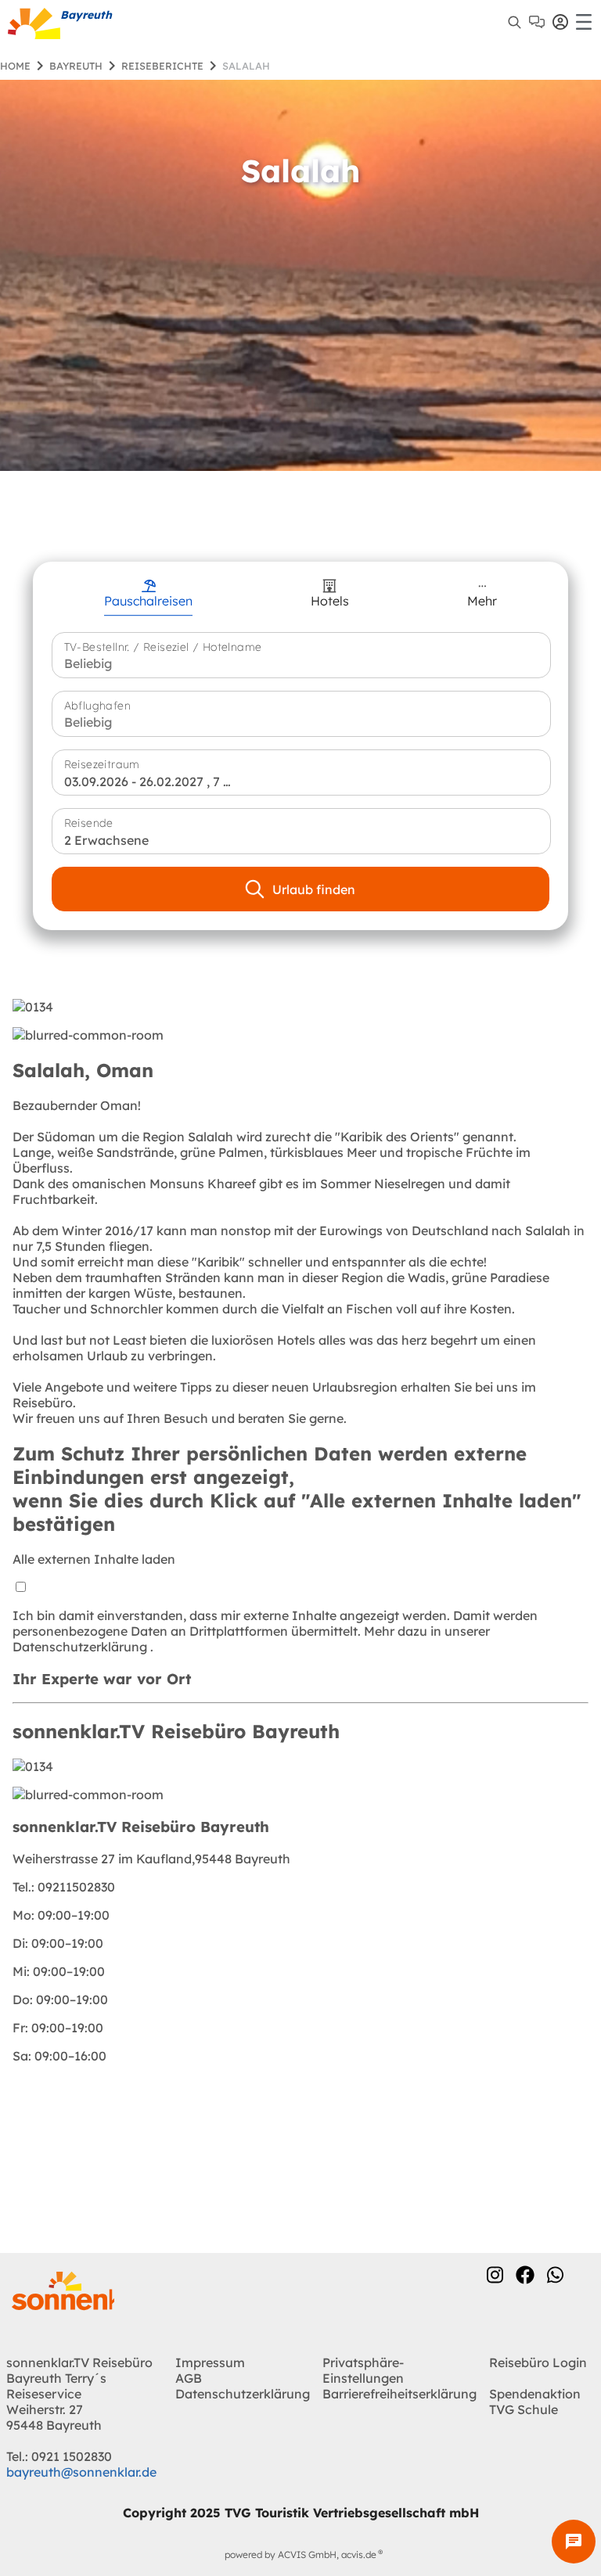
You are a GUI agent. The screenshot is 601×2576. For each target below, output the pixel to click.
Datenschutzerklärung (81, 1647)
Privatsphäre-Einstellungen (363, 2370)
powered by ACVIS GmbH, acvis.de (300, 2554)
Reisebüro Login (538, 2362)
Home (15, 66)
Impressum (210, 2362)
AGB (189, 2378)
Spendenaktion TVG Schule (535, 2402)
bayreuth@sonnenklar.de (81, 2472)
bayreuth (76, 66)
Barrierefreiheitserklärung (399, 2394)
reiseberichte (162, 66)
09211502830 (64, 1887)
